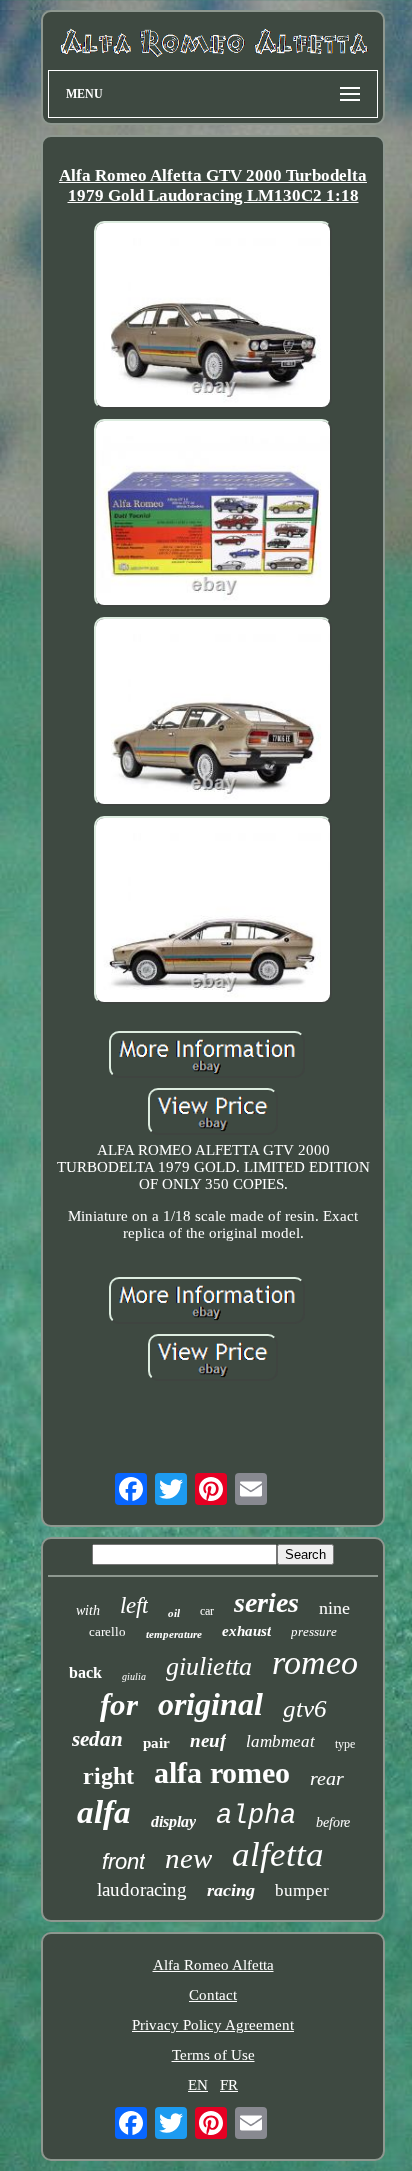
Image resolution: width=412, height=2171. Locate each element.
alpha (256, 1816)
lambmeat (280, 1741)
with (88, 1610)
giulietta (209, 1666)
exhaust (246, 1631)
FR (229, 2085)
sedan (97, 1739)
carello (107, 1631)
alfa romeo (222, 1772)
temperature (174, 1634)
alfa (104, 1812)
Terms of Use (213, 2055)
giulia (134, 1676)
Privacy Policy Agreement (213, 2025)
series (266, 1602)
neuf (208, 1740)
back (85, 1672)
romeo (315, 1662)
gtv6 (305, 1708)
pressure (314, 1631)
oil (174, 1613)
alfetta (278, 1854)
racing (231, 1890)
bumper (302, 1890)
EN (198, 2085)
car (207, 1611)
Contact (213, 1995)
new (188, 1858)
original (210, 1704)
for (119, 1704)
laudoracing (142, 1889)
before (333, 1822)
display (173, 1821)
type (345, 1744)
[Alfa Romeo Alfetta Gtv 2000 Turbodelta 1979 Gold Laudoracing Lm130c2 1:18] (213, 317)
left (134, 1605)
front (123, 1861)
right (108, 1776)
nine (334, 1608)
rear (327, 1778)
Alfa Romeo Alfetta (213, 1965)
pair (156, 1743)
